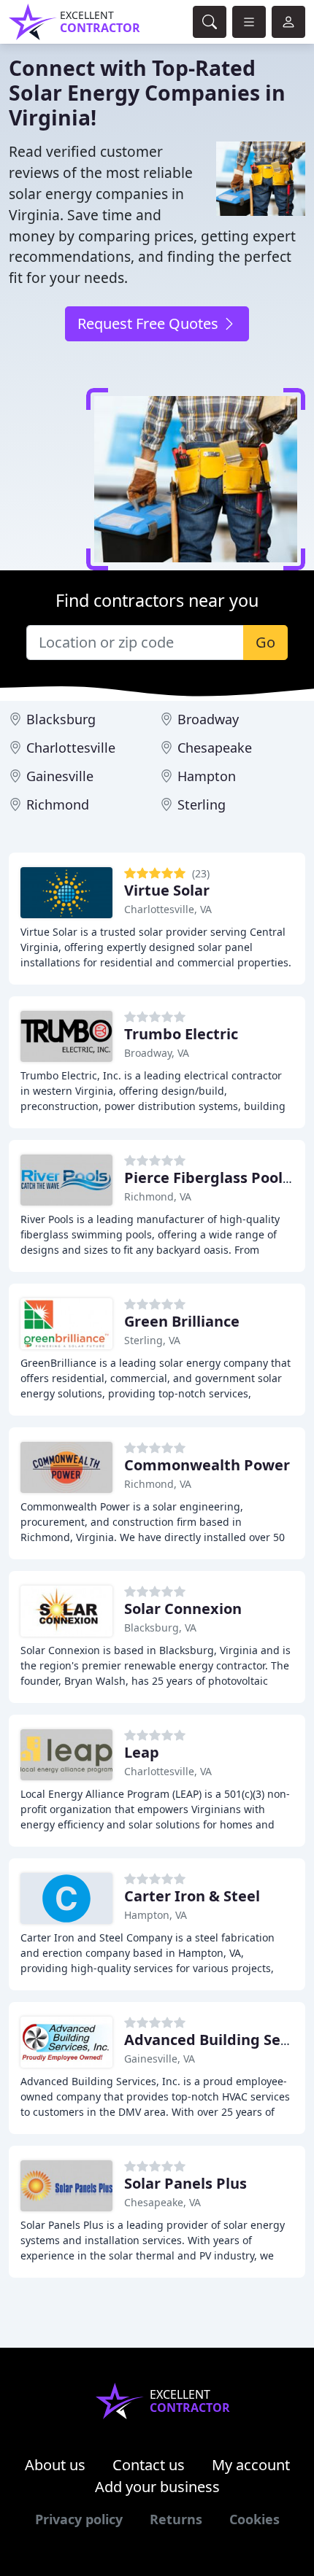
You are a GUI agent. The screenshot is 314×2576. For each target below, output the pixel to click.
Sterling (202, 804)
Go (265, 642)
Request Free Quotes (150, 323)
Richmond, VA (158, 1196)
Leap (142, 1752)
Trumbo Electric (181, 1034)
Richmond (58, 804)
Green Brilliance (182, 1321)
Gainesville (60, 776)
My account (251, 2465)
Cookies (254, 2519)
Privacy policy (79, 2519)
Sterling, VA (152, 1340)
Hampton (207, 776)
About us (55, 2465)
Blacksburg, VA (160, 1628)
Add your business (157, 2487)
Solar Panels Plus (185, 2183)
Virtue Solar (167, 890)
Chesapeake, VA (162, 2202)
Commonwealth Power (207, 1465)
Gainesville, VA (160, 2059)
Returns (176, 2519)
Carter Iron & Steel (192, 1896)
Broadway (208, 719)
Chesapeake (215, 748)
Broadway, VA (157, 1053)
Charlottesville (71, 748)
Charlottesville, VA (168, 909)
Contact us (149, 2465)
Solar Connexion (183, 1609)
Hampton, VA (156, 1915)
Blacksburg (61, 719)
